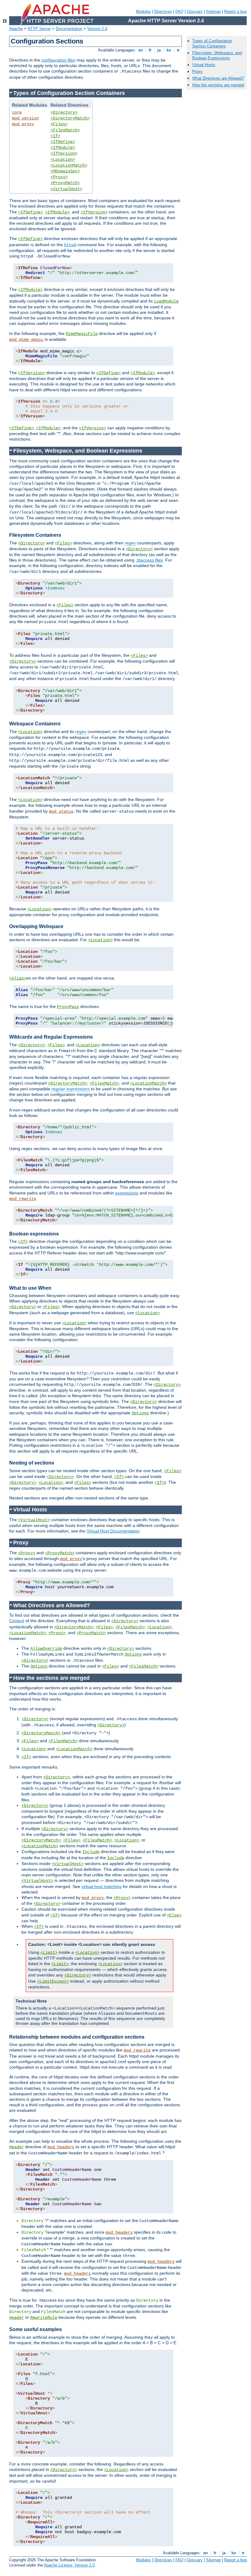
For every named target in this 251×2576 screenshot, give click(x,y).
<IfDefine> (63, 142)
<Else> (174, 1915)
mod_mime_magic (26, 340)
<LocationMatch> (69, 165)
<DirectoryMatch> (70, 118)
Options (140, 1413)
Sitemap (213, 11)
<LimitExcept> (53, 1981)
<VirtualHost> (66, 189)
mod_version (25, 118)
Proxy (197, 71)
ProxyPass (68, 1007)
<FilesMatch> (65, 130)
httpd (70, 245)
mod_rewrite (23, 1199)
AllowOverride (46, 1649)
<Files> (59, 124)
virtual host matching (101, 1886)
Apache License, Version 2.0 (69, 2565)
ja (159, 50)
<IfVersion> (64, 153)
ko (169, 50)
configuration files (58, 60)
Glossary (195, 11)
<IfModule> (63, 148)
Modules (143, 11)
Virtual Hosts (204, 65)
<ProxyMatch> (65, 183)
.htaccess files (149, 560)
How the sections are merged (218, 85)
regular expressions (71, 1089)
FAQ (179, 11)
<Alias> (18, 978)
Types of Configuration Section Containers (212, 43)
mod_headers (61, 2147)
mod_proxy (23, 124)
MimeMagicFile (82, 334)
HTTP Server (39, 29)
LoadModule (166, 301)
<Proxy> (59, 177)
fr (150, 50)
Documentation (69, 29)
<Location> (63, 160)
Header (17, 2147)
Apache (16, 29)
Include (91, 1852)
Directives (163, 11)
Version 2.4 (97, 29)
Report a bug (235, 11)
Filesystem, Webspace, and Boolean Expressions (217, 55)
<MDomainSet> (65, 171)
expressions (127, 1193)
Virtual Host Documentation (113, 1531)
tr (178, 50)
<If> (55, 136)
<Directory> (64, 112)
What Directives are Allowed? (218, 78)
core (17, 112)
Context (17, 1621)
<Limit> (49, 1953)
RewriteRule (44, 2318)
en (141, 50)
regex (130, 543)
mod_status (61, 811)
